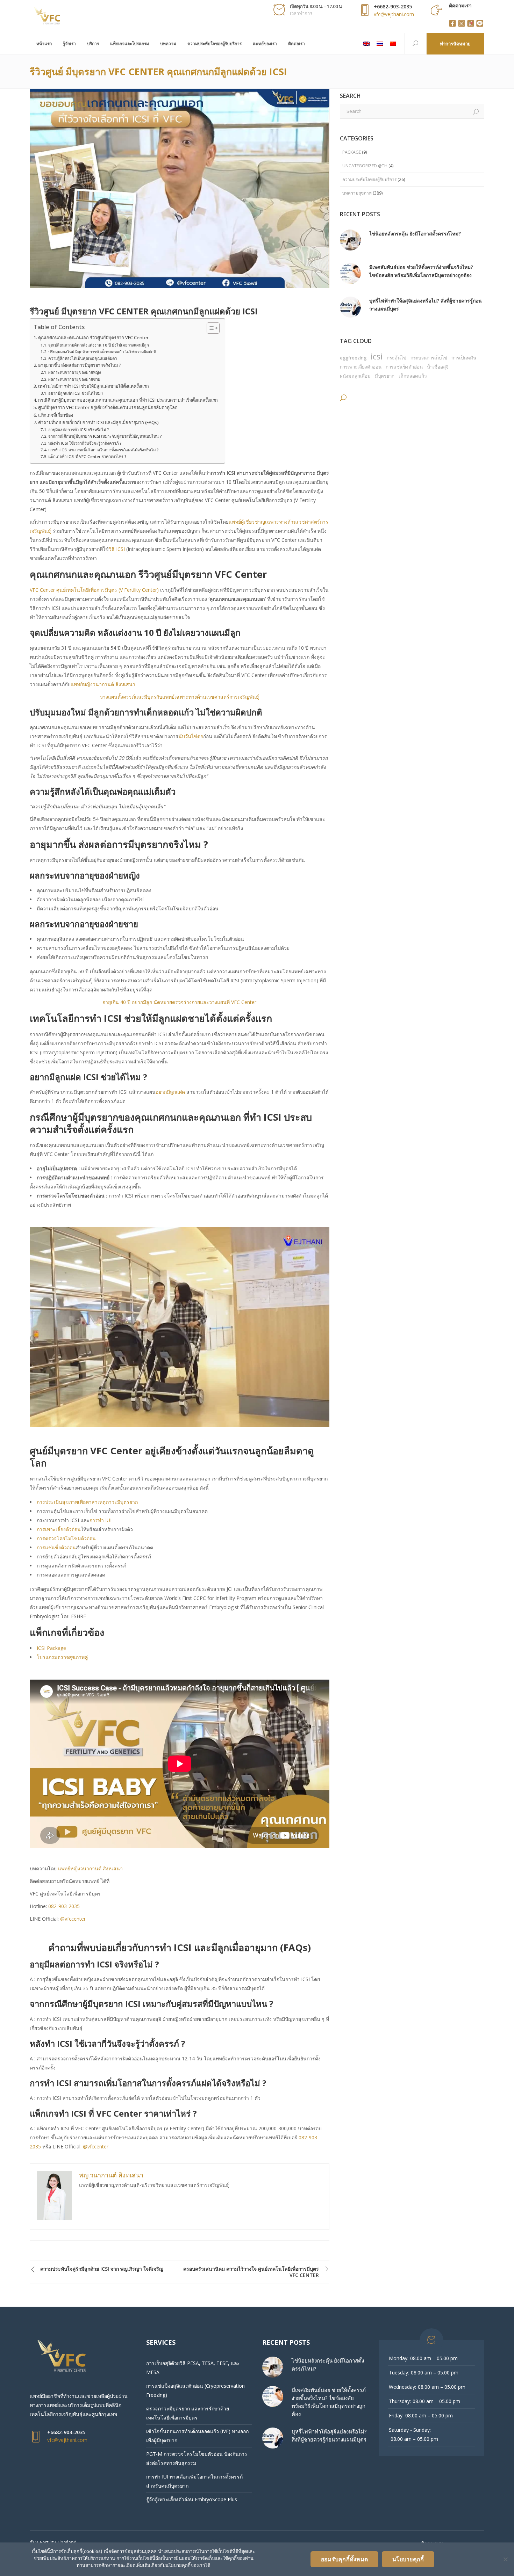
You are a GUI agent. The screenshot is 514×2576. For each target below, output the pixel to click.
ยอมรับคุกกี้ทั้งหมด (344, 2559)
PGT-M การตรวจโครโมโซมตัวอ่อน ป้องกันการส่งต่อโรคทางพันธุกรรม (197, 2458)
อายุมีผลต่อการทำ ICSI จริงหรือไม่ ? (78, 430)
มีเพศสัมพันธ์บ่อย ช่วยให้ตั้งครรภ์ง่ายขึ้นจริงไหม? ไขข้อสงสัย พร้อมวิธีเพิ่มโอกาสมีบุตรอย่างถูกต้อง (421, 271)
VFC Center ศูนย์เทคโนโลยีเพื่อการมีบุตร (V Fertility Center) (94, 590)
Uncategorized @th (365, 166)
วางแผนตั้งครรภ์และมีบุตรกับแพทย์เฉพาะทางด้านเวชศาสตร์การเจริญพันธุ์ (180, 697)
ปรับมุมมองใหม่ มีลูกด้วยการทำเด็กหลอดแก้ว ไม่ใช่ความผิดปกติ (102, 352)
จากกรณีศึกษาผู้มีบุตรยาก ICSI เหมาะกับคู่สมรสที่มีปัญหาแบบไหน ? (105, 436)
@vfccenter (73, 1919)
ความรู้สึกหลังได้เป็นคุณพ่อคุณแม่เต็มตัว (83, 358)
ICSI (377, 356)
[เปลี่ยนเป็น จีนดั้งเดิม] (393, 44)
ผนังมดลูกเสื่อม (355, 376)
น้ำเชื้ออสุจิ (438, 367)
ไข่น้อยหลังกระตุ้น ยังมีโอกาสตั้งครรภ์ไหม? (415, 234)
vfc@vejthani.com (394, 14)
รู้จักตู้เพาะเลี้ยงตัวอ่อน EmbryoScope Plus (192, 2499)
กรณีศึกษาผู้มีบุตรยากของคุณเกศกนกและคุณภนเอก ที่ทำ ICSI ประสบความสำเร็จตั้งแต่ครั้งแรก (128, 400)
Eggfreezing (353, 358)
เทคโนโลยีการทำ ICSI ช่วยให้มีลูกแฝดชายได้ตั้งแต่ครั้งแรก (94, 386)
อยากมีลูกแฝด (170, 1092)
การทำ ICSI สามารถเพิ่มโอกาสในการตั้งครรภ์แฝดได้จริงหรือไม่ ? (103, 450)
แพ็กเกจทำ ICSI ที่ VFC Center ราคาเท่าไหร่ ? (87, 456)
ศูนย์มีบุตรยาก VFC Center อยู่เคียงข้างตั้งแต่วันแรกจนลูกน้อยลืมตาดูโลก (108, 407)
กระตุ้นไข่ (397, 358)
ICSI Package (51, 1648)
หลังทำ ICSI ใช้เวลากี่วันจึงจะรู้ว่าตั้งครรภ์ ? (85, 443)
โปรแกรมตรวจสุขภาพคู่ (62, 1657)
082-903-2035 (64, 1906)
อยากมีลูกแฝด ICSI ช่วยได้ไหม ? (76, 393)
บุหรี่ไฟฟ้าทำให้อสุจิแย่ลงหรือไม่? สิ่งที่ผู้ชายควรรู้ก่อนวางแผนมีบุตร (426, 305)
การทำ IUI (101, 1520)
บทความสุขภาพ (357, 193)
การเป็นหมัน (464, 358)
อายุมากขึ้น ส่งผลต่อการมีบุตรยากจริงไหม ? (80, 365)
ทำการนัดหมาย (455, 44)
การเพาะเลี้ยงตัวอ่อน (59, 1529)
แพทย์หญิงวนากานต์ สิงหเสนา (103, 684)
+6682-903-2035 (393, 6)
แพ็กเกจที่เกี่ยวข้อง (56, 415)
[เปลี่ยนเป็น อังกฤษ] (366, 44)
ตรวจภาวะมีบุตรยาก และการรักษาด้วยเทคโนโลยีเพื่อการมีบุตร (188, 2413)
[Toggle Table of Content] (210, 328)
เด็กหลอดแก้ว (413, 376)
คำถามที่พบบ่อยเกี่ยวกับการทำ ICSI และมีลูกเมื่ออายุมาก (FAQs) (98, 423)
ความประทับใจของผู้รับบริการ (369, 179)
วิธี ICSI (117, 549)
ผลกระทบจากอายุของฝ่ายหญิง (75, 372)
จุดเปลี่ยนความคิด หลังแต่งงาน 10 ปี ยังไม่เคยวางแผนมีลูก (99, 345)
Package (352, 152)
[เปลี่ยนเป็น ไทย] (380, 44)
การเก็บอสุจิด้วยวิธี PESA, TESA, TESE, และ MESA (193, 2368)
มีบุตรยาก (385, 376)
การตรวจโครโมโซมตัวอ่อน (66, 1538)
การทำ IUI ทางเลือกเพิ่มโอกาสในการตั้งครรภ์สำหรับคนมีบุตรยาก (194, 2481)
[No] (505, 2559)
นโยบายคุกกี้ (408, 2559)
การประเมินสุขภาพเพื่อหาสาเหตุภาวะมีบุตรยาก (87, 1502)
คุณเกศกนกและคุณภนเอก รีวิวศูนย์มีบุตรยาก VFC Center (93, 338)
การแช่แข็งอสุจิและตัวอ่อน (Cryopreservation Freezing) (195, 2390)
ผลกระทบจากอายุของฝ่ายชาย (74, 379)
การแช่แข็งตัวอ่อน (56, 1547)
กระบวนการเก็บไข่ (429, 358)
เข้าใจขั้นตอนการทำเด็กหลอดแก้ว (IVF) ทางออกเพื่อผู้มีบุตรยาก (197, 2436)
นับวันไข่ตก (191, 736)
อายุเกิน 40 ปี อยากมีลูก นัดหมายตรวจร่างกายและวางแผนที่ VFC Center (179, 1002)
